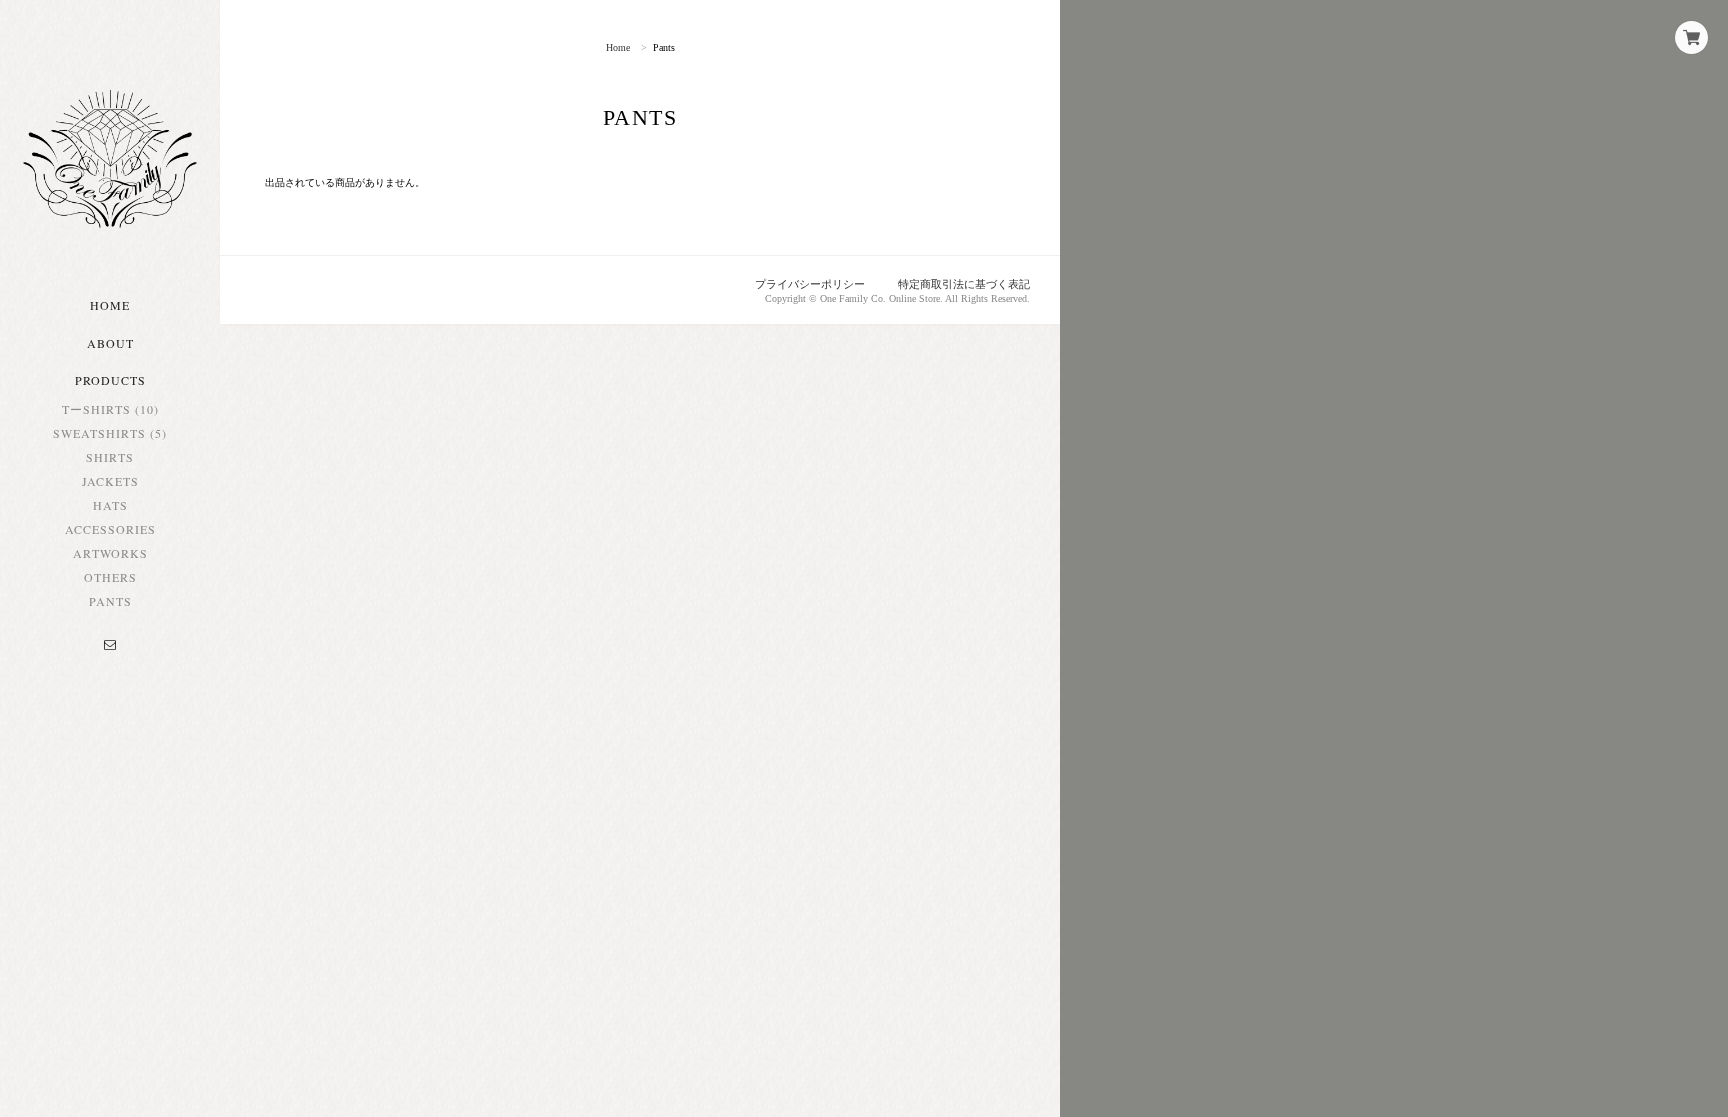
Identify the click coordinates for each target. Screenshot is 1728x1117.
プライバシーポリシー (810, 284)
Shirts (110, 457)
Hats (110, 505)
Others (110, 577)
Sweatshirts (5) (110, 433)
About (110, 343)
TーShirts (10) (110, 409)
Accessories (110, 529)
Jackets (110, 481)
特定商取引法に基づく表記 (964, 284)
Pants (110, 601)
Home (110, 305)
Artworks (110, 553)
